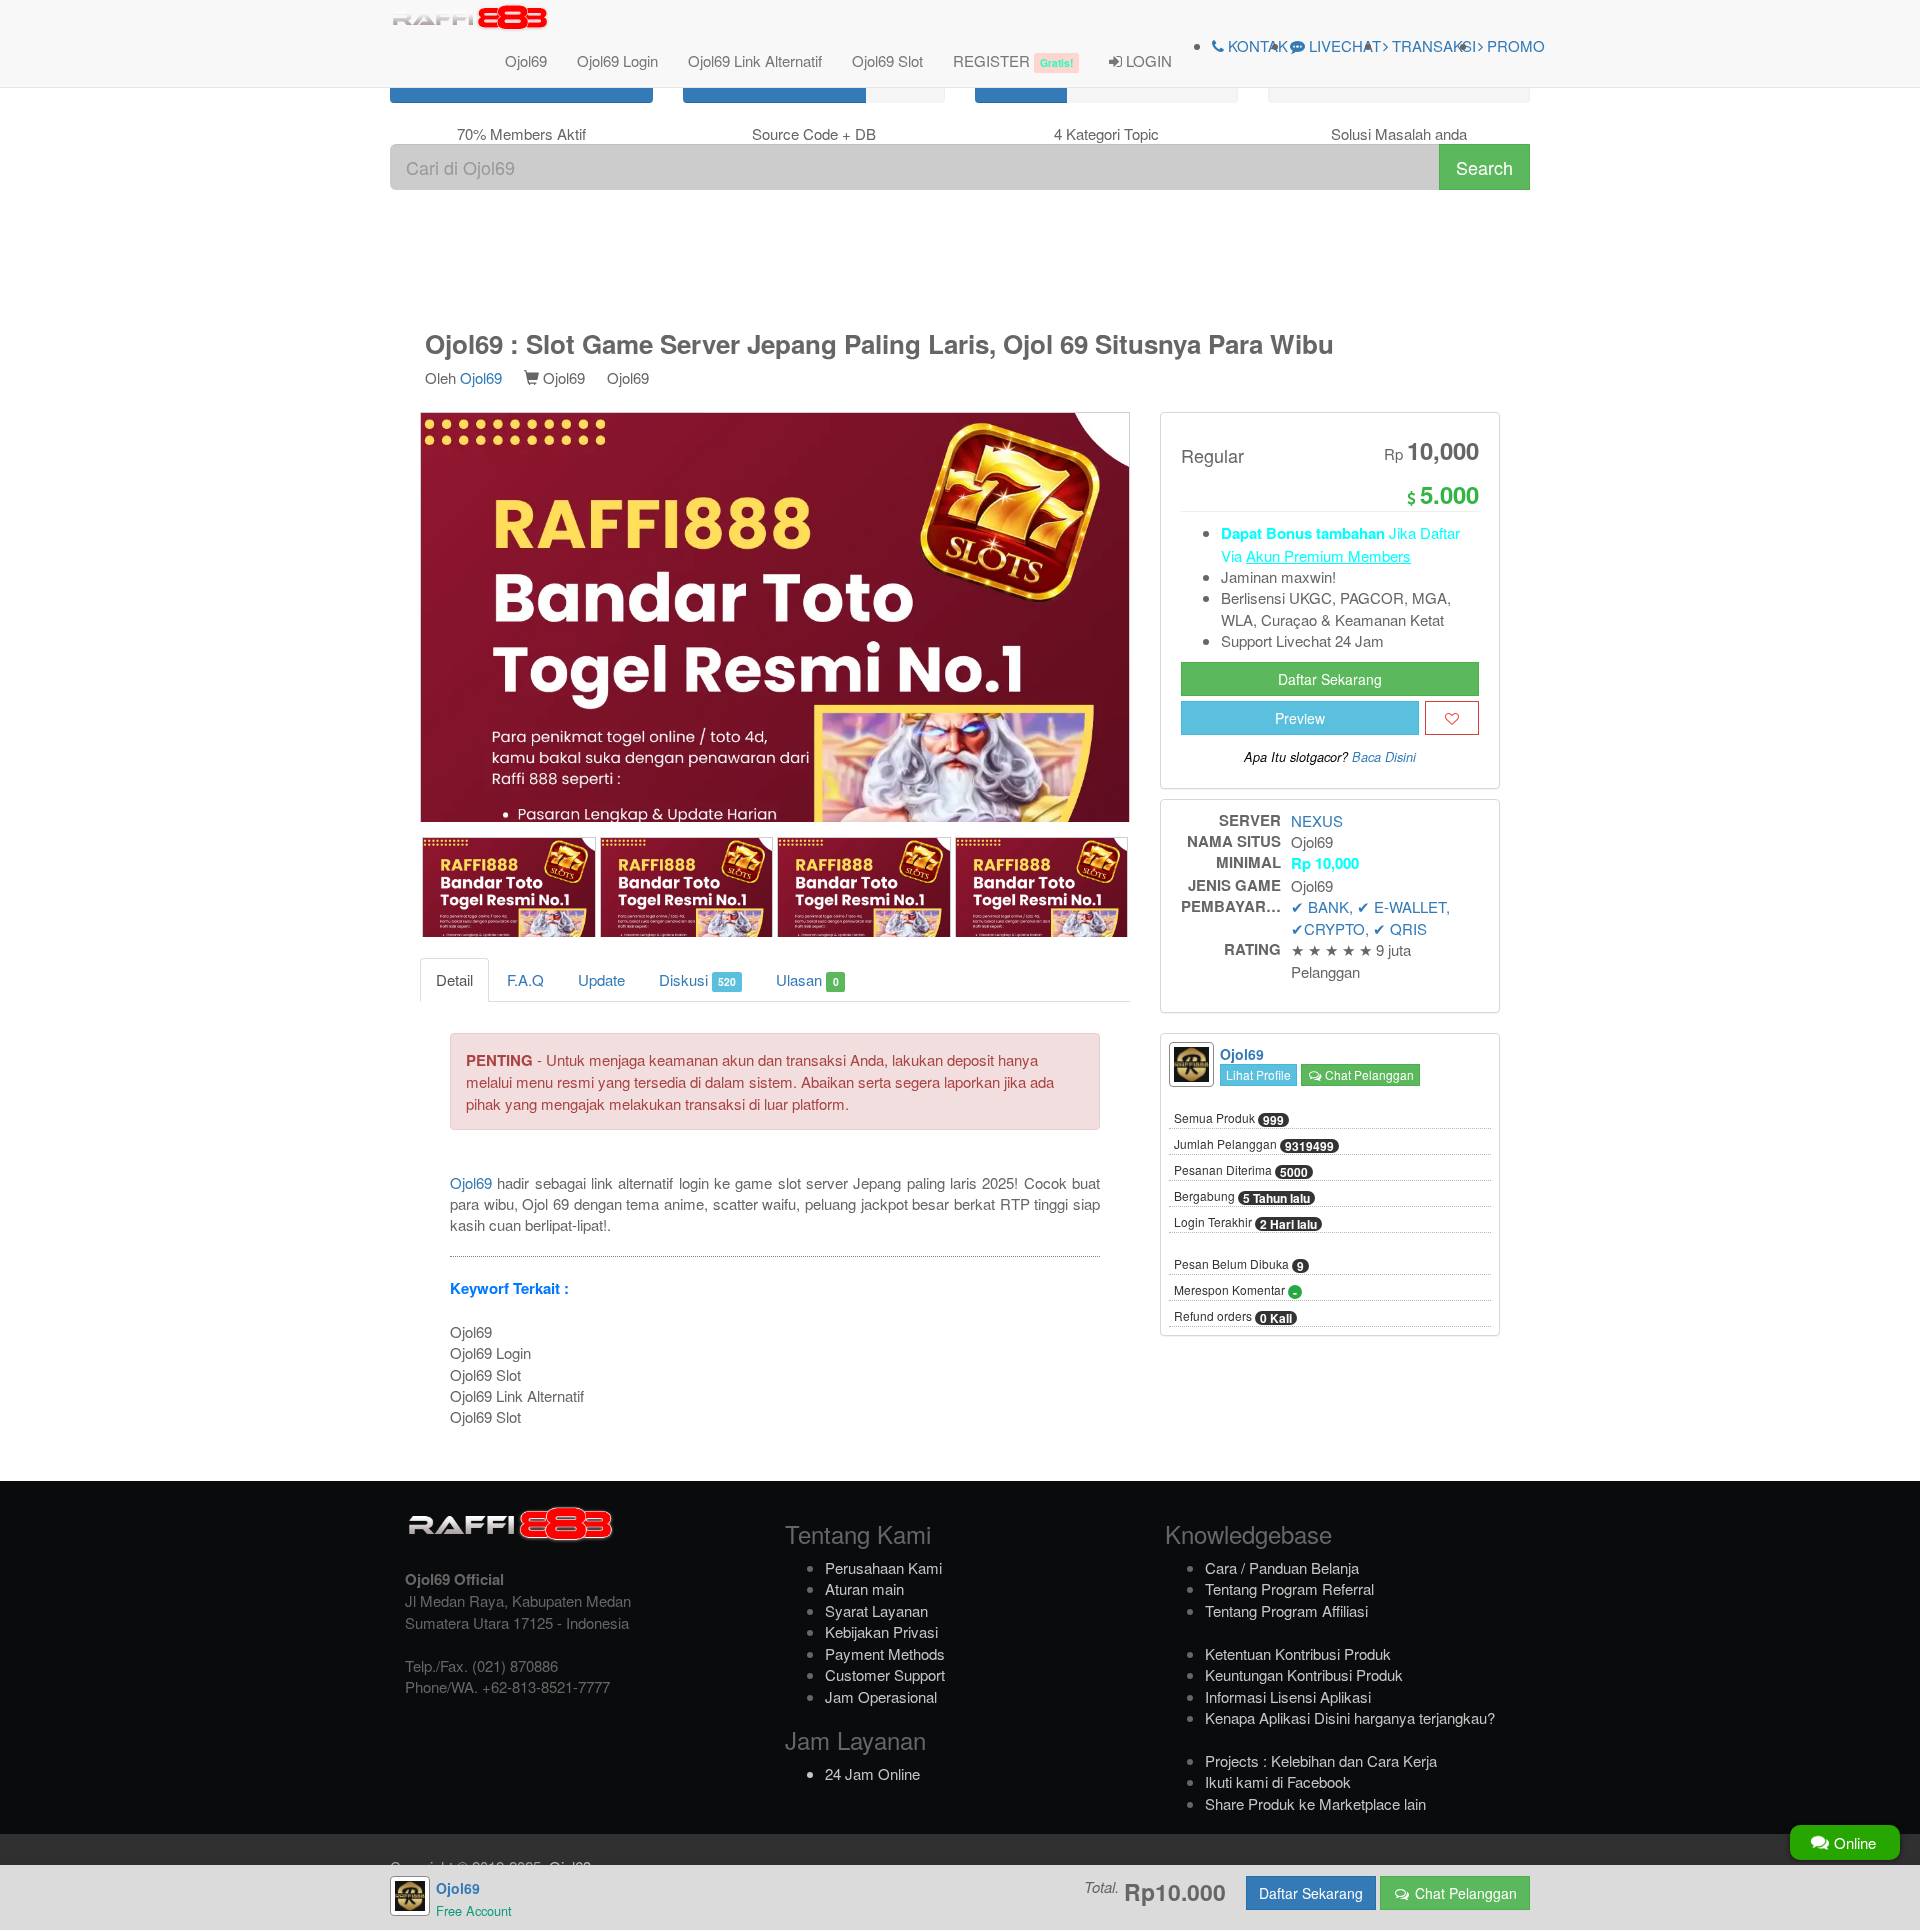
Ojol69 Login (617, 60)
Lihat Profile (1258, 1074)
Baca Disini (1384, 757)
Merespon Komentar (1235, 1291)
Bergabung (1242, 1197)
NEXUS (1317, 820)
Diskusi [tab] (697, 979)
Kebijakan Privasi (881, 1631)
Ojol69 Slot (887, 60)
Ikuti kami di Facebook (1278, 1781)
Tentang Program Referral (1289, 1588)
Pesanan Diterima (1241, 1171)
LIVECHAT (1343, 45)
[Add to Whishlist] (1452, 718)
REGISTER (1013, 60)
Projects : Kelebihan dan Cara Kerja (1321, 1760)
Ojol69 (526, 60)
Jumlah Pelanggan (1254, 1145)
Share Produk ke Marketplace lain (1315, 1803)
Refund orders (1233, 1317)
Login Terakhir (1245, 1223)
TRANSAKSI (1432, 45)
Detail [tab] (454, 979)
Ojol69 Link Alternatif (755, 60)
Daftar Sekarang (1330, 679)
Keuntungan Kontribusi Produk (1304, 1674)
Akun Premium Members (1328, 555)
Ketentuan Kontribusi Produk (1298, 1653)
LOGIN (1147, 60)
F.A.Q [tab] (525, 979)
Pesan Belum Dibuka (1239, 1265)
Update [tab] (601, 979)
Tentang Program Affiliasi (1286, 1610)
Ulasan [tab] (807, 979)
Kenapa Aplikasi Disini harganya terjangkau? (1350, 1717)
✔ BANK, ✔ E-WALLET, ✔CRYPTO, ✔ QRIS (1370, 917)
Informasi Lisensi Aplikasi (1288, 1696)
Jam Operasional (881, 1696)
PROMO (1514, 45)
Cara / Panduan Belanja (1282, 1567)
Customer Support (885, 1674)
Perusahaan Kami (883, 1567)
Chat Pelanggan (1368, 1074)
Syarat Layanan (876, 1610)
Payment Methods (885, 1653)
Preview (1300, 718)
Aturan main (864, 1588)
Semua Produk (1229, 1119)
